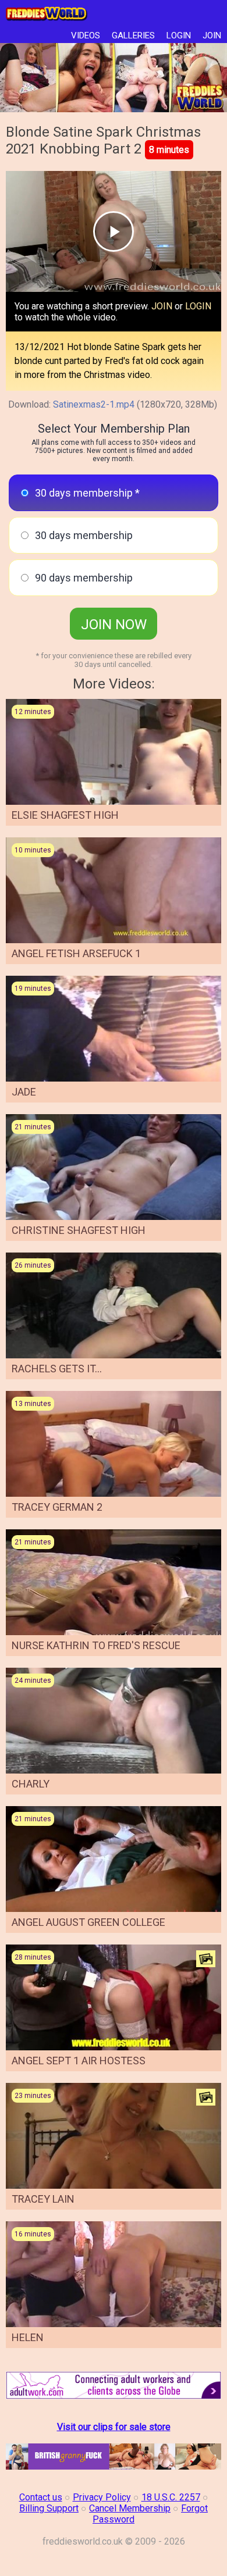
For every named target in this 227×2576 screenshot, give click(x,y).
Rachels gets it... (57, 1369)
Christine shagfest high (79, 1230)
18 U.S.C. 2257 (171, 2497)
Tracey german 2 (57, 1507)
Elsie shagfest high (65, 815)
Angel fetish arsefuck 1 (76, 953)
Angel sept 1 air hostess (79, 2061)
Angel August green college (88, 1922)
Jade (24, 1092)
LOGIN (179, 35)
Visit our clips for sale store (114, 2427)
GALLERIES (133, 35)
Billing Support (49, 2508)
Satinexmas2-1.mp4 (94, 404)
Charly (31, 1784)
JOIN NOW (114, 625)
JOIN (212, 35)
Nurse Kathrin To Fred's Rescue (96, 1645)
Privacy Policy (102, 2497)
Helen (28, 2337)
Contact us (41, 2497)
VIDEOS (86, 35)
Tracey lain (43, 2199)
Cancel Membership (130, 2508)
